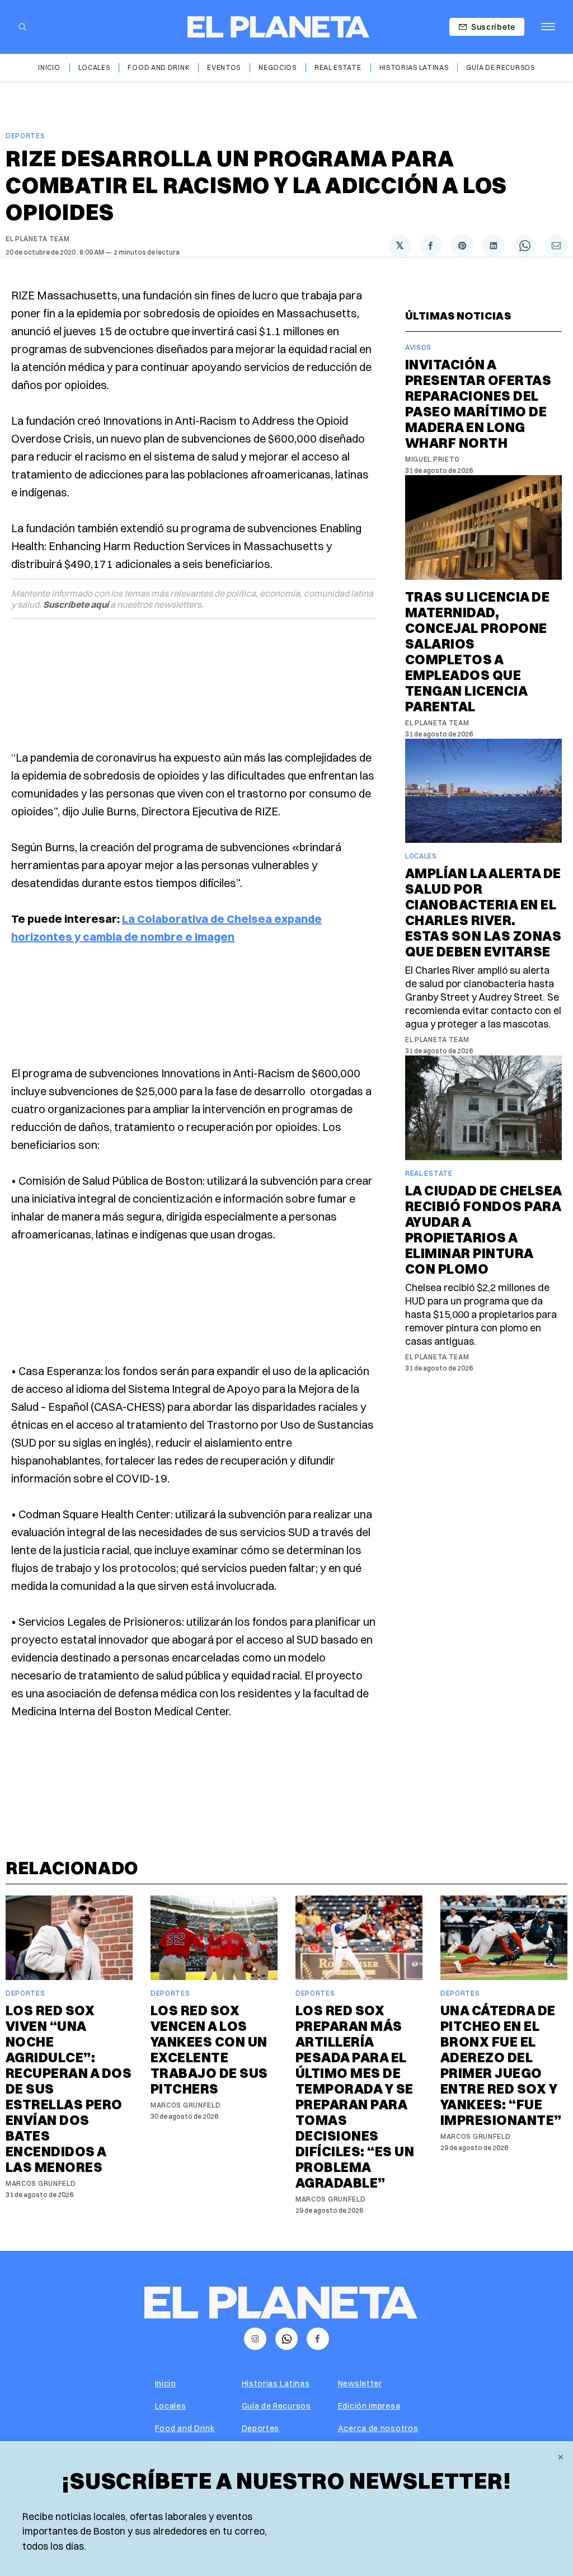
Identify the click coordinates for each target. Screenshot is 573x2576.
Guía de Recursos (500, 67)
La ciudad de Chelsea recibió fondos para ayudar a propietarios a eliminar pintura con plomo (483, 1230)
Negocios (278, 67)
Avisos (418, 347)
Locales (94, 67)
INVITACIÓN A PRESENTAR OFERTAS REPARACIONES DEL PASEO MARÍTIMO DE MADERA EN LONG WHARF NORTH (478, 403)
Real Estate (338, 67)
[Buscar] (22, 27)
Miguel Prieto (433, 459)
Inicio (49, 67)
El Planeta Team (38, 239)
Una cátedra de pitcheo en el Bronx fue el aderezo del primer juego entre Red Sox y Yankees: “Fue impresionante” (501, 2065)
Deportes (25, 136)
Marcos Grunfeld (41, 2183)
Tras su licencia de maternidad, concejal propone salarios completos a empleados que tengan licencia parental (477, 651)
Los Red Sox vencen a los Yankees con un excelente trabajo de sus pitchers (209, 2049)
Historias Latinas (414, 67)
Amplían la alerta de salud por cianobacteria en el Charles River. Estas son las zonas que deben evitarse (483, 912)
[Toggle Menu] (548, 27)
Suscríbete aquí (76, 604)
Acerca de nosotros (378, 2428)
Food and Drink (158, 67)
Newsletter (360, 2383)
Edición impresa (369, 2406)
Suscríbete (493, 27)
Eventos (224, 67)
